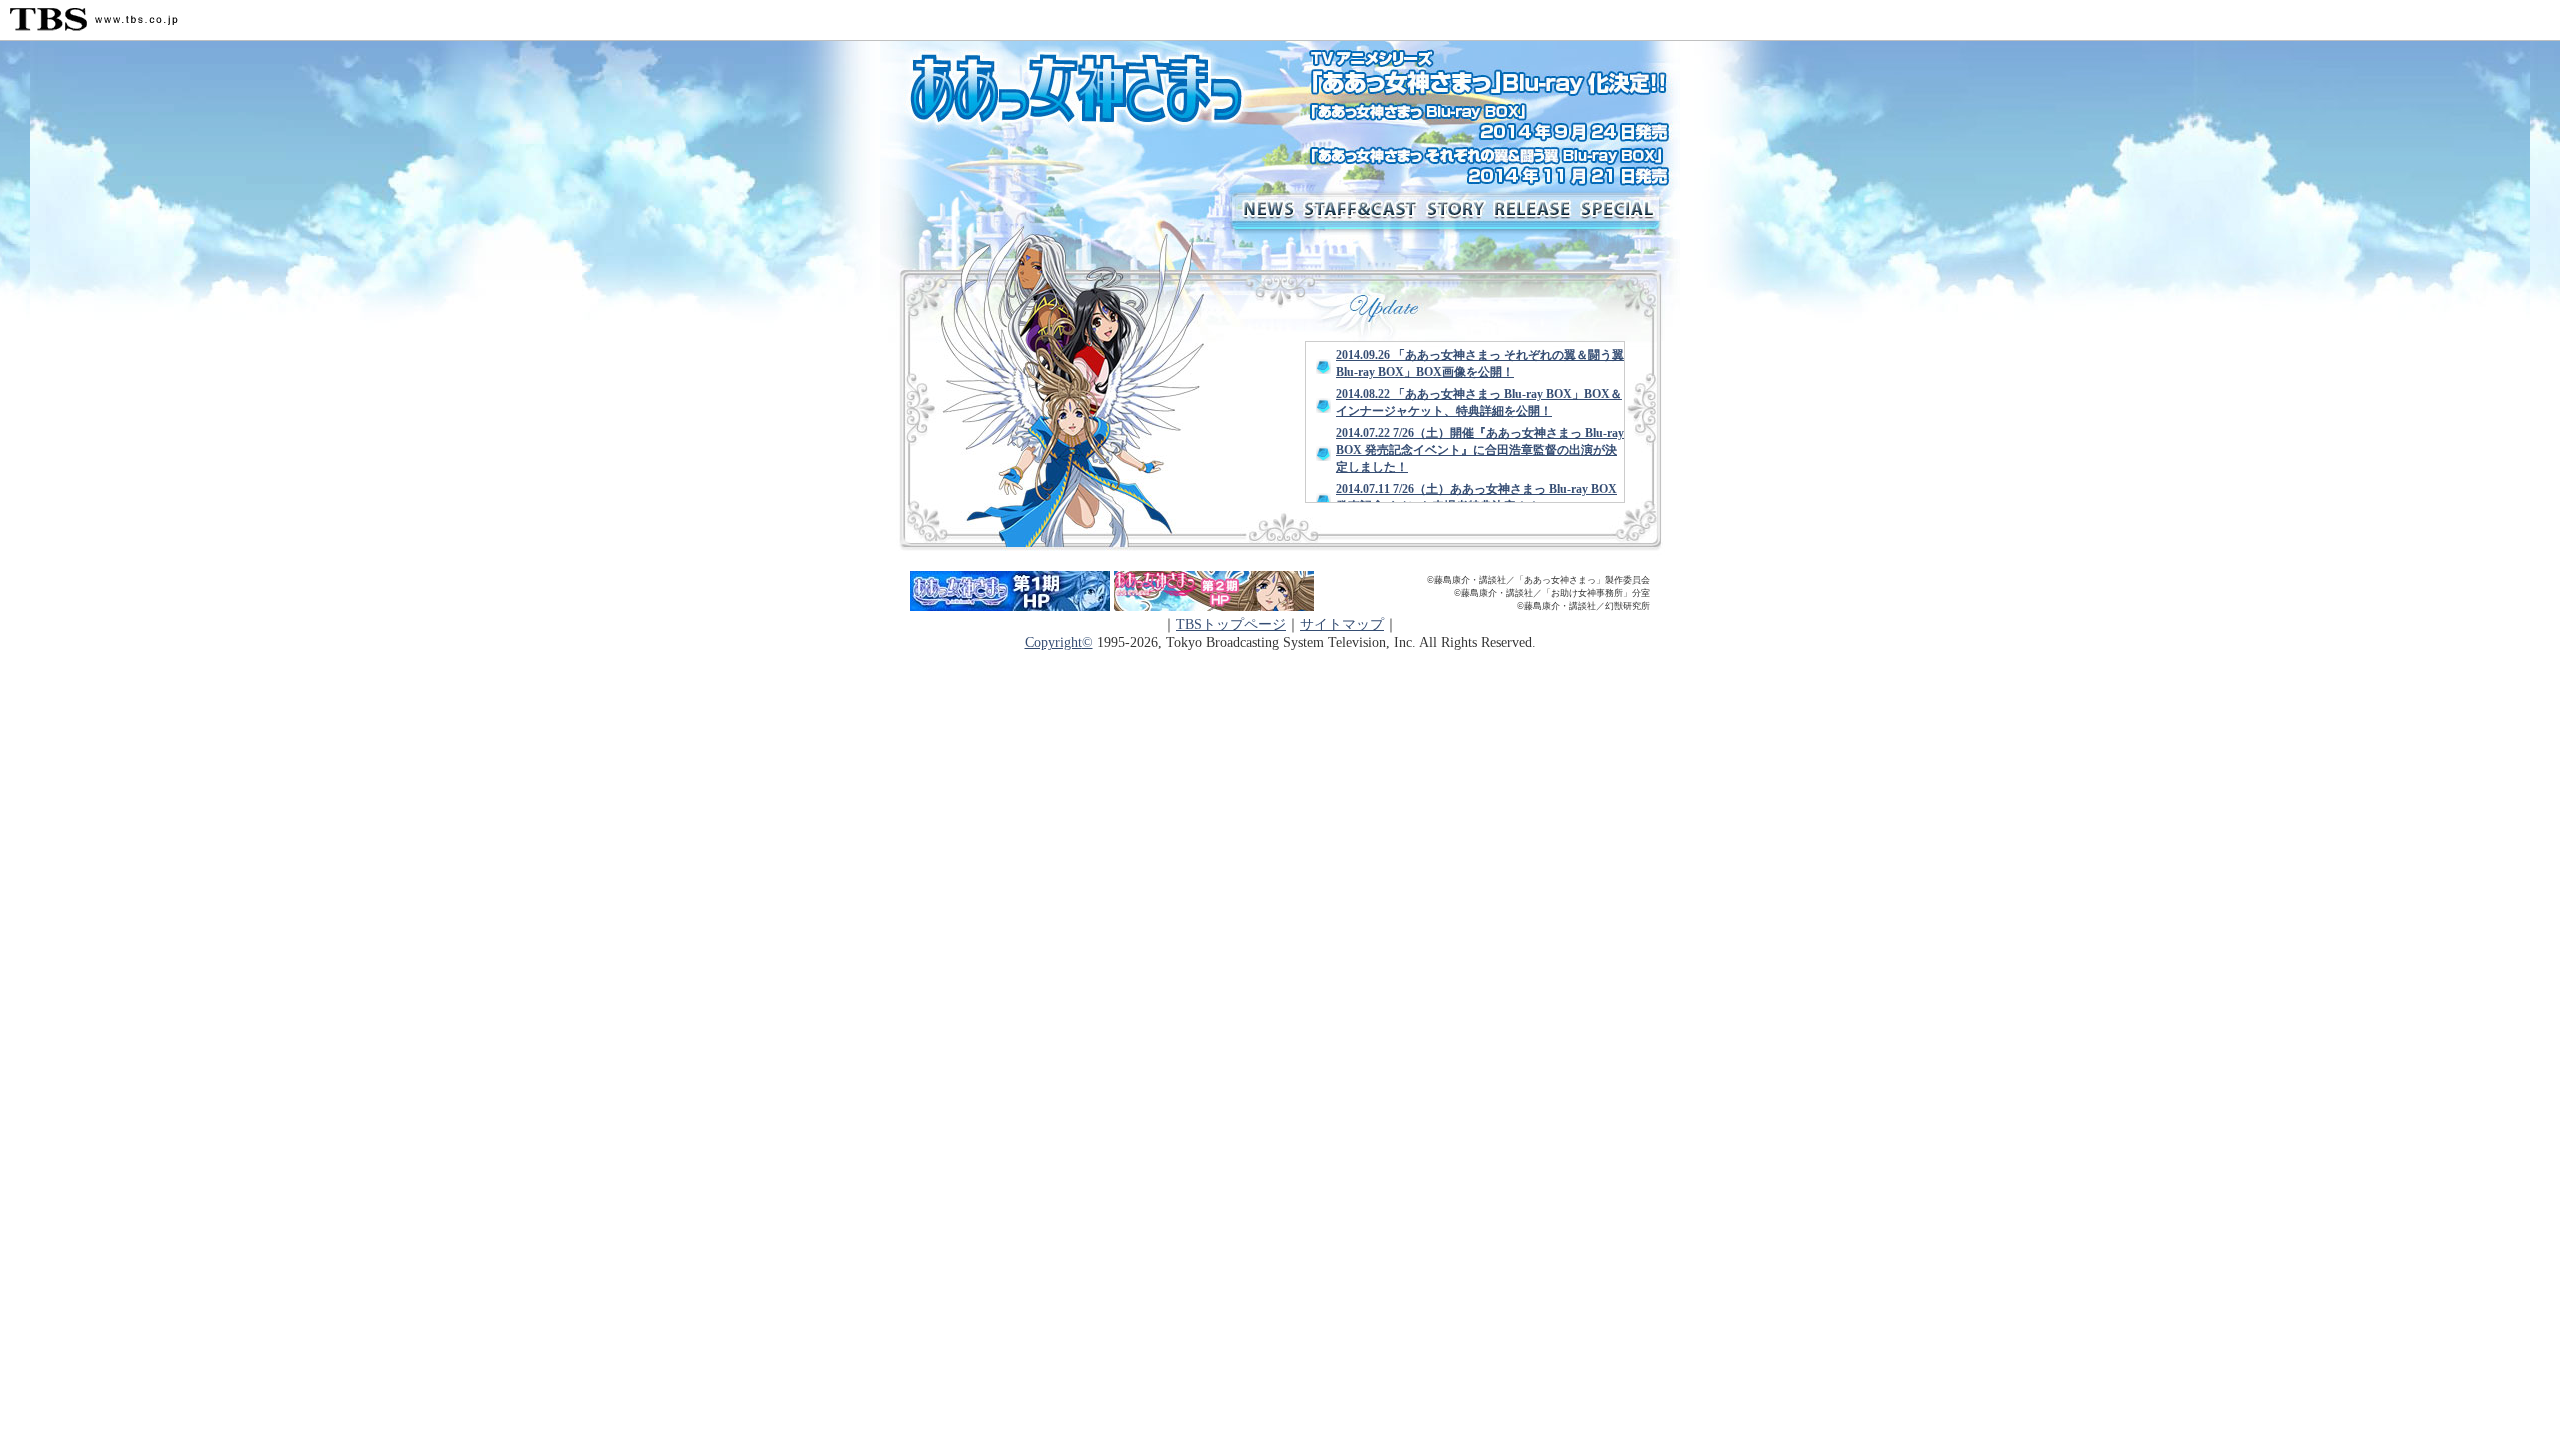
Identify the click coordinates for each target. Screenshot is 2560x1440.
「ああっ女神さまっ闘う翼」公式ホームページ (1092, 91)
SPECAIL (1627, 211)
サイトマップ (1342, 624)
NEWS (1265, 211)
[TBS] (94, 19)
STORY (1455, 211)
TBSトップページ (1231, 624)
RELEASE (1532, 211)
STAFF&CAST (1360, 211)
